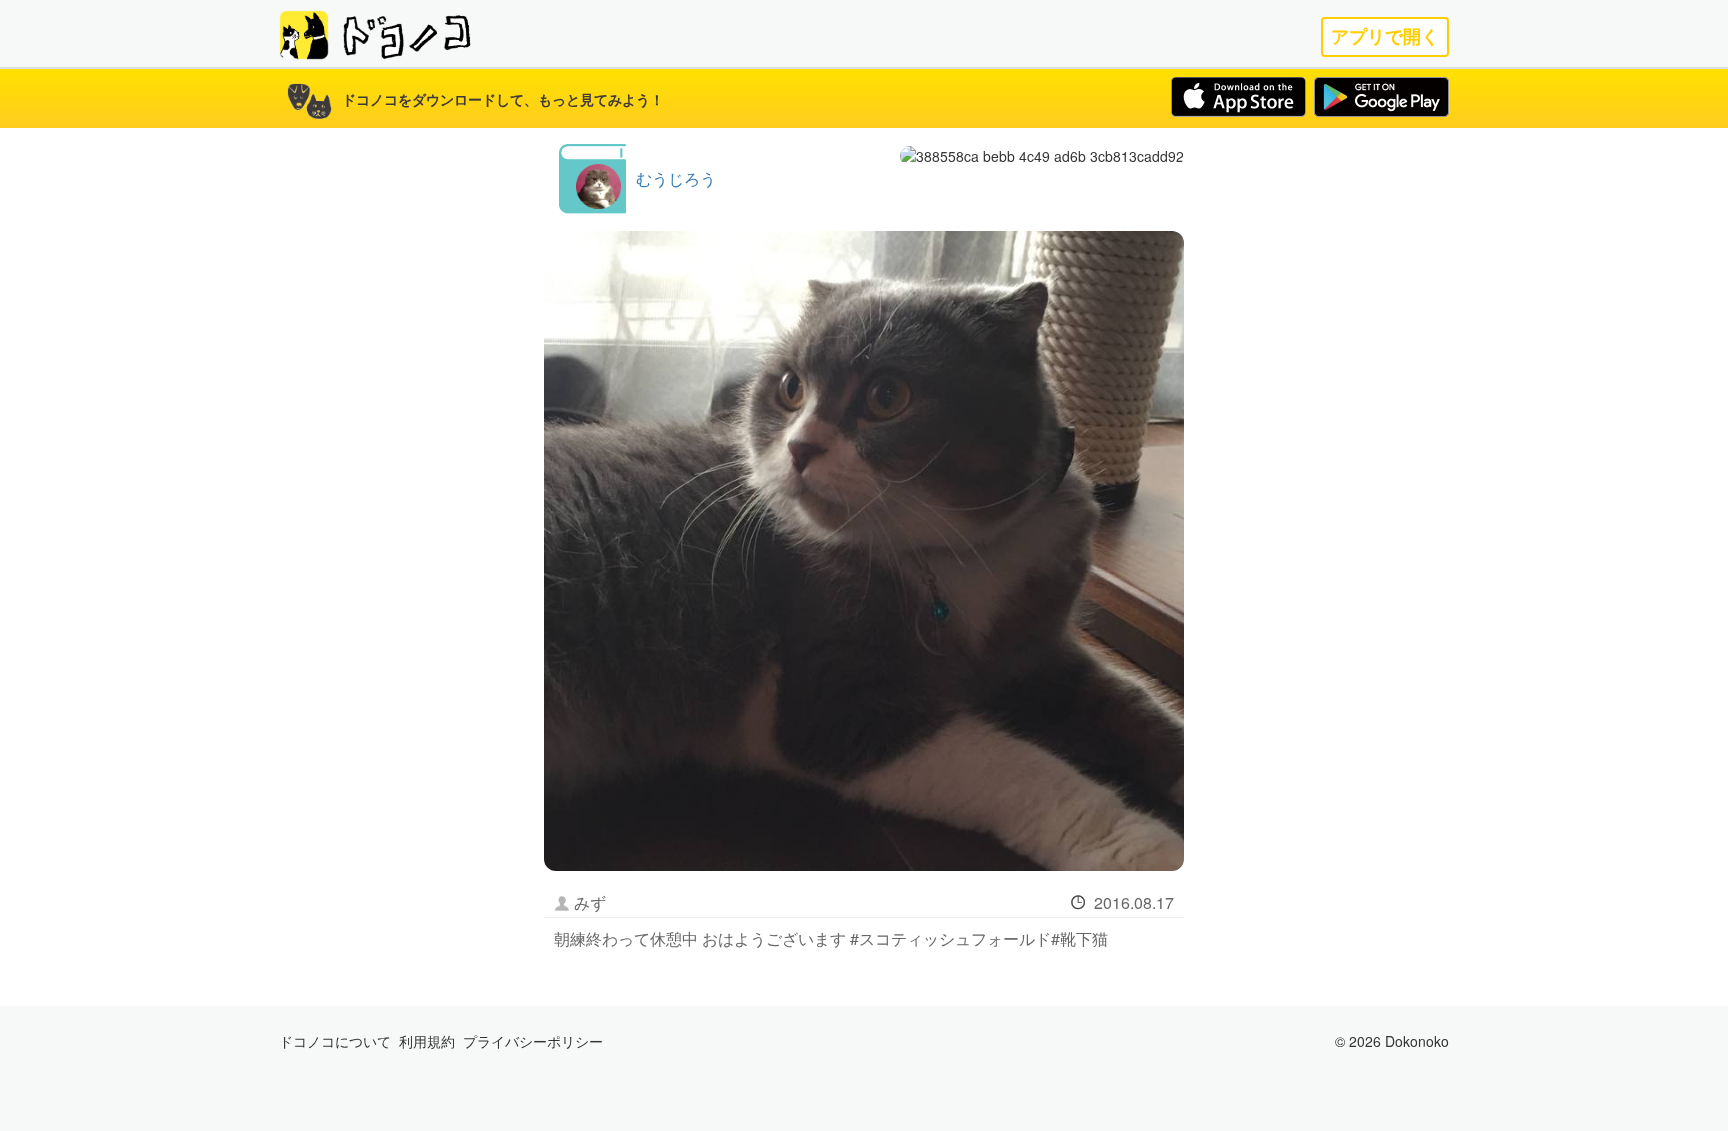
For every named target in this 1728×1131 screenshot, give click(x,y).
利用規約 (427, 1041)
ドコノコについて (335, 1041)
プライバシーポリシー (533, 1041)
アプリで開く (1385, 36)
